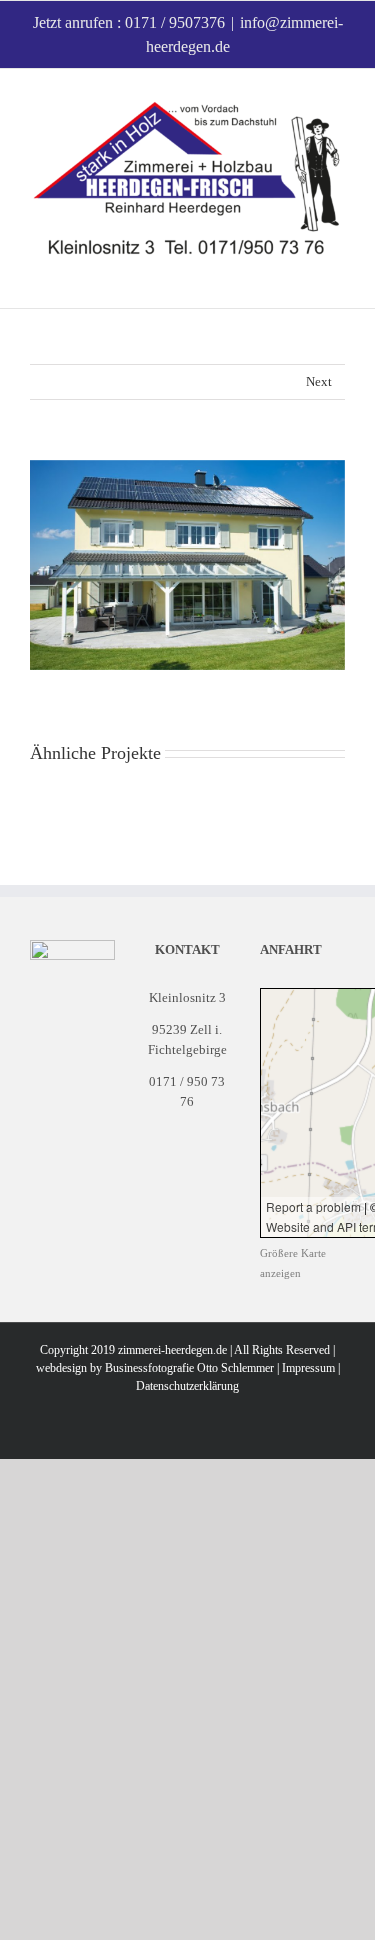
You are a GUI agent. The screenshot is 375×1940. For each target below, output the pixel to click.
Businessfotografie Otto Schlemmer (189, 1368)
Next (319, 381)
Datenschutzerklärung (187, 1386)
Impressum (308, 1368)
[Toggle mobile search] (301, 277)
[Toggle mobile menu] (337, 277)
